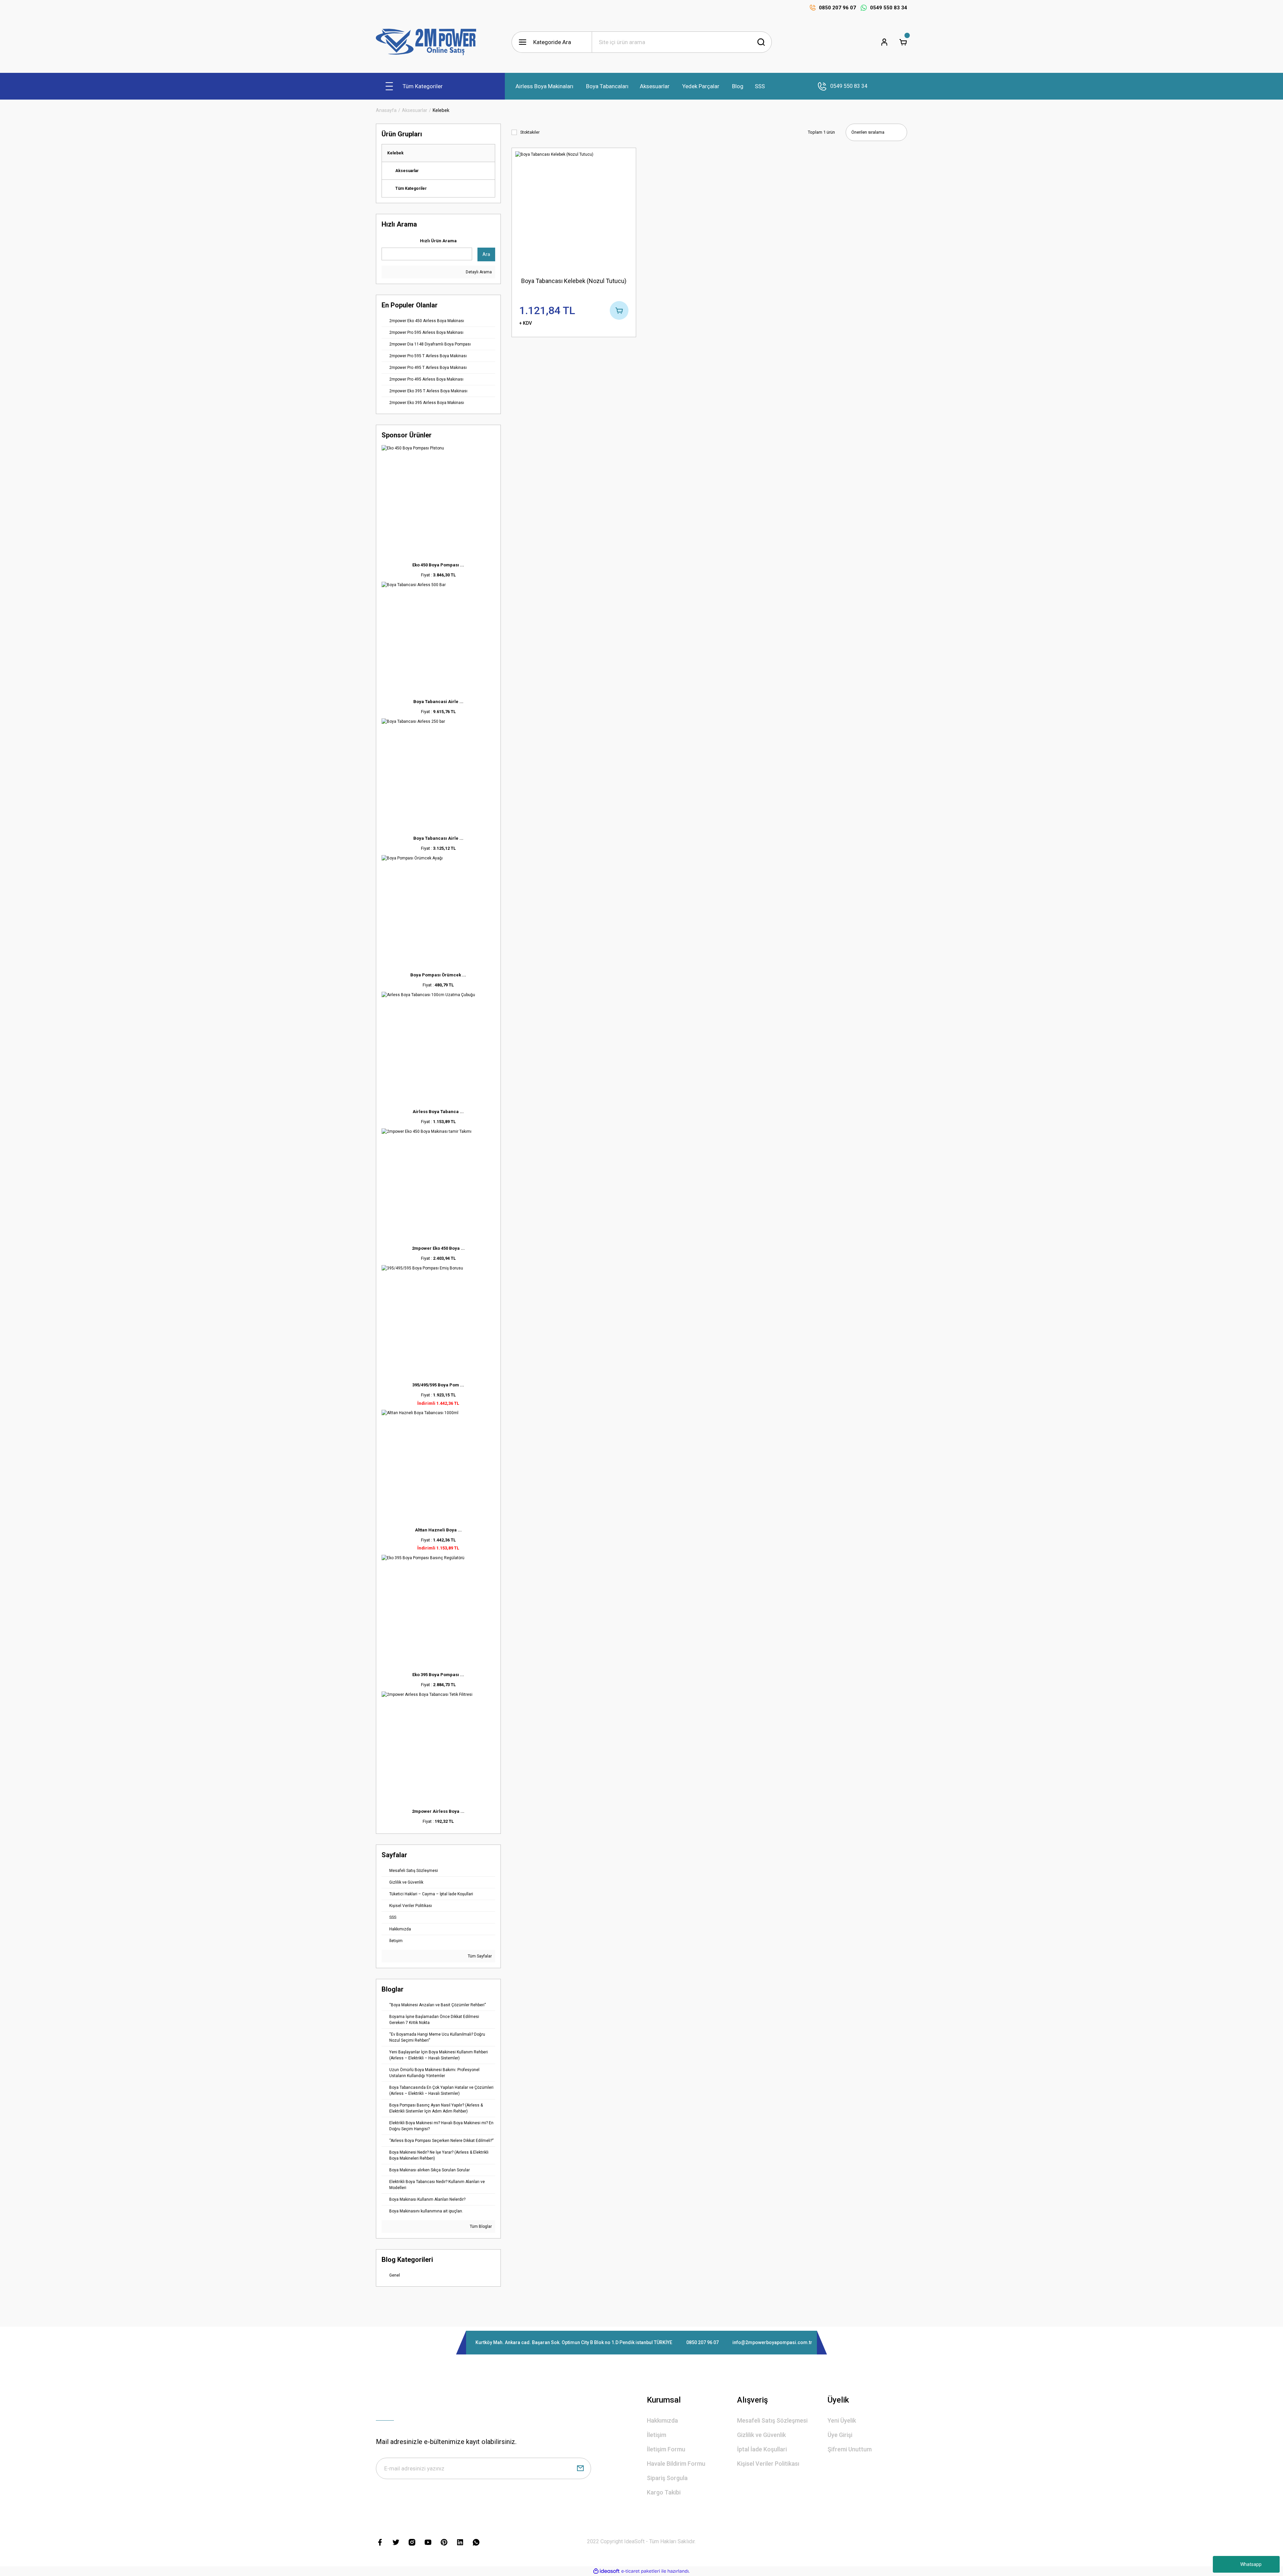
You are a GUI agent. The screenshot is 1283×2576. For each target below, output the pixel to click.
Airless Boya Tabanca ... (438, 1112)
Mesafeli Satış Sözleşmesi (772, 2420)
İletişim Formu (666, 2449)
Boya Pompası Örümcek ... (438, 975)
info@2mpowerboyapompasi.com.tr (772, 2342)
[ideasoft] (606, 2571)
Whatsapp (1251, 2564)
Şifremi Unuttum (850, 2449)
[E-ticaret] (641, 2571)
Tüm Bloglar (480, 2226)
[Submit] (580, 2468)
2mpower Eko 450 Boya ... (438, 1248)
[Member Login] (884, 42)
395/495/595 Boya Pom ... (438, 1385)
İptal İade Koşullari (762, 2449)
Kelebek (441, 110)
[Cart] (903, 42)
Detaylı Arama (478, 272)
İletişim (657, 2435)
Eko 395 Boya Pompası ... (438, 1675)
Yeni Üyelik (842, 2420)
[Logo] (426, 42)
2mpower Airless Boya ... (438, 1811)
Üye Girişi (840, 2435)
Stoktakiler (530, 132)
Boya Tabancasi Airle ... (438, 702)
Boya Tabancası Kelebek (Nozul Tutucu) (574, 281)
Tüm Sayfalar (479, 1956)
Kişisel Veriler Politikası (768, 2464)
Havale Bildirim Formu (676, 2464)
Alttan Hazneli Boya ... (438, 1530)
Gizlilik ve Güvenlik (761, 2435)
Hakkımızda (662, 2420)
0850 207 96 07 (702, 2342)
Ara (486, 254)
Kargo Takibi (664, 2492)
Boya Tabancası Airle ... (438, 838)
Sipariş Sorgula (667, 2478)
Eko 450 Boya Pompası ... (438, 565)
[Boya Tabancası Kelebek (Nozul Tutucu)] (574, 210)
